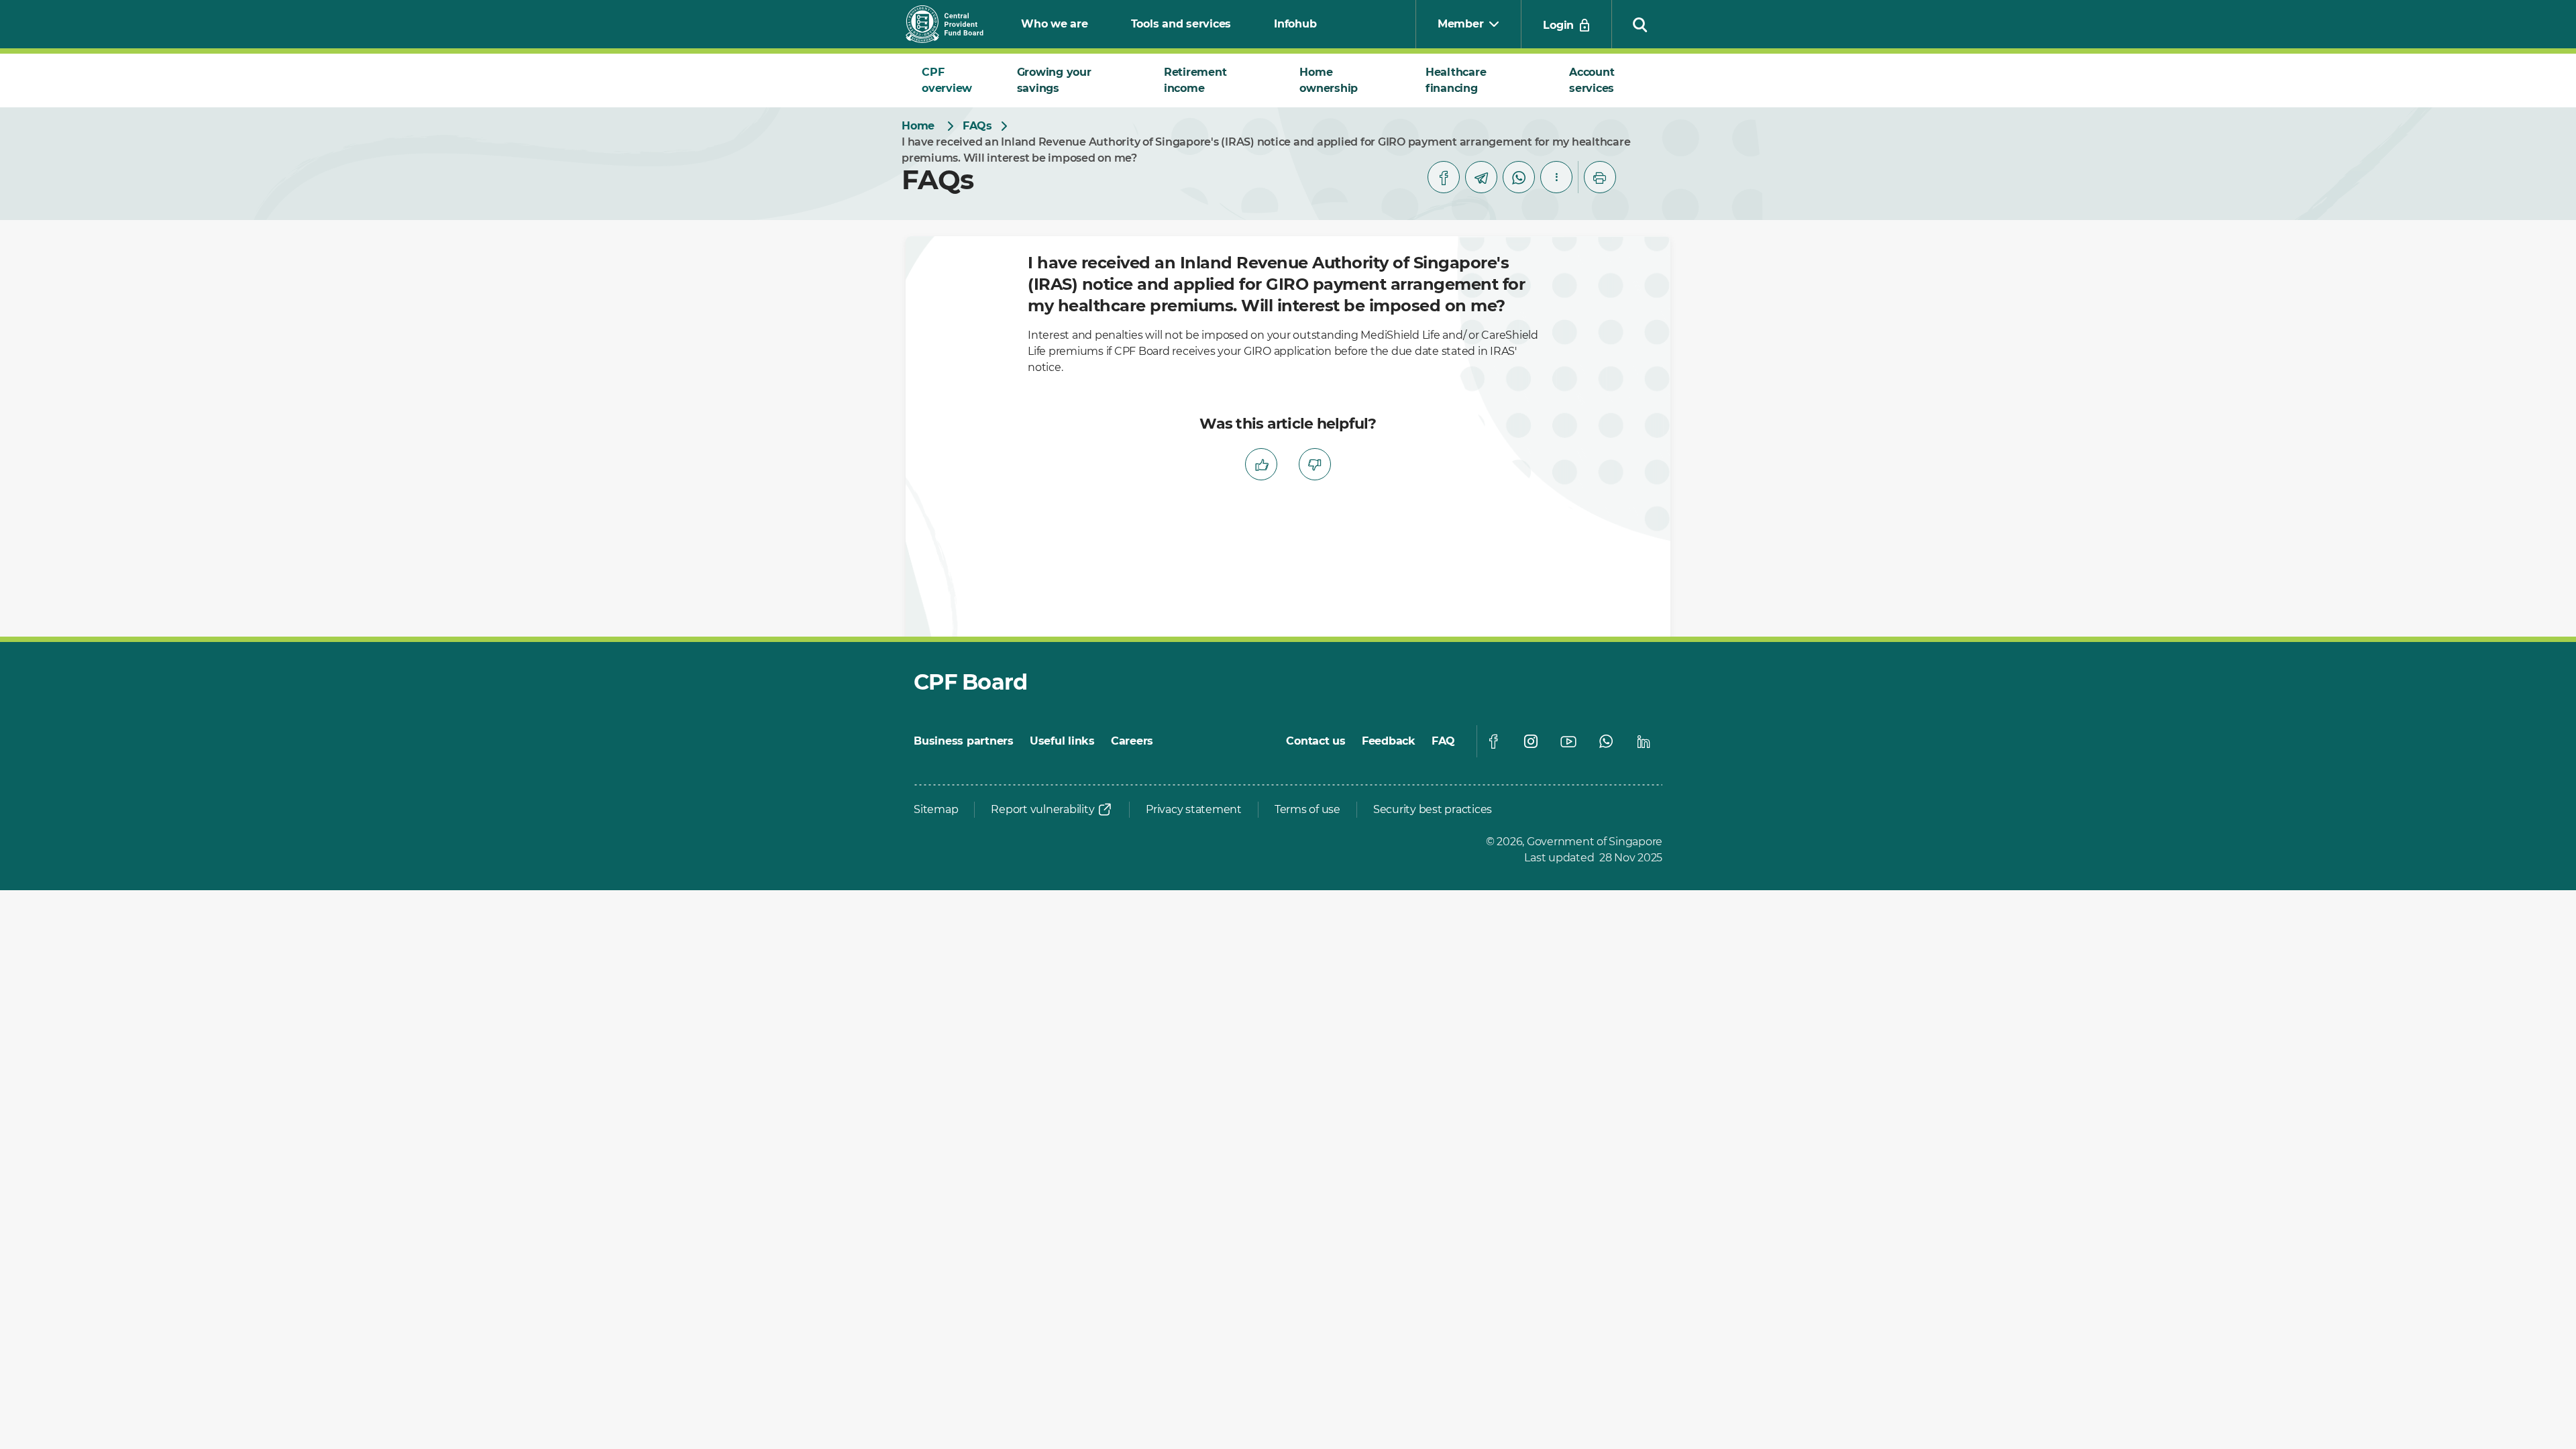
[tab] (953, 80)
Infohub (1295, 24)
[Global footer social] (1493, 741)
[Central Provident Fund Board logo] (953, 24)
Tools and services (1181, 24)
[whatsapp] (1519, 177)
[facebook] (1444, 177)
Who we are (1055, 24)
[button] (1640, 24)
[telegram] (1481, 177)
